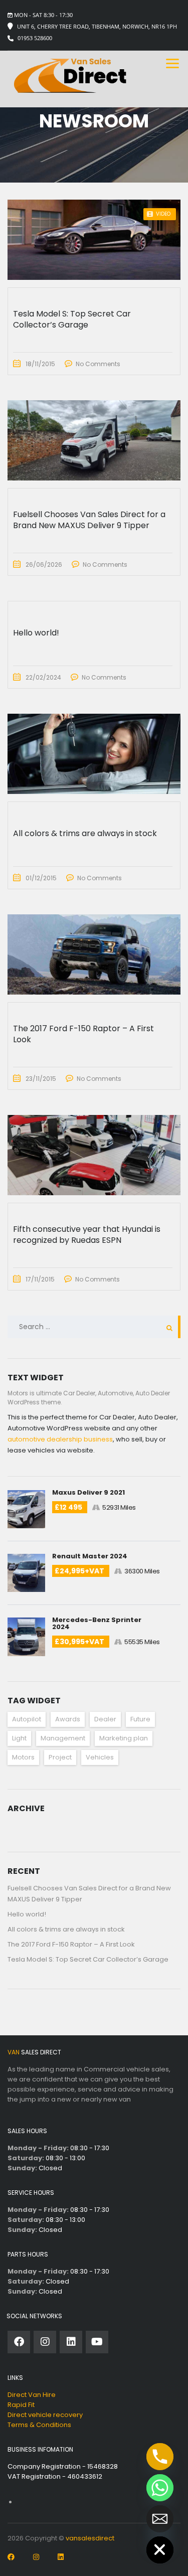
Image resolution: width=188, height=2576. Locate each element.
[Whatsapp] (160, 2488)
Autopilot (27, 1719)
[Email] (160, 2519)
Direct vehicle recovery (45, 2415)
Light (19, 1738)
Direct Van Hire (32, 2395)
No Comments (98, 364)
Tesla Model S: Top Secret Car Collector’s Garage (88, 1959)
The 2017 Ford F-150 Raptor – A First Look (71, 1944)
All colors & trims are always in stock (66, 1929)
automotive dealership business (60, 1439)
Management (63, 1738)
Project (60, 1757)
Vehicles (100, 1757)
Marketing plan (124, 1738)
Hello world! (27, 1914)
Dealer (105, 1719)
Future (140, 1719)
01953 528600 (35, 38)
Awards (68, 1719)
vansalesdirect (90, 2538)
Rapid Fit (21, 2405)
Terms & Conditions (39, 2425)
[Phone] (160, 2457)
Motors (23, 1757)
